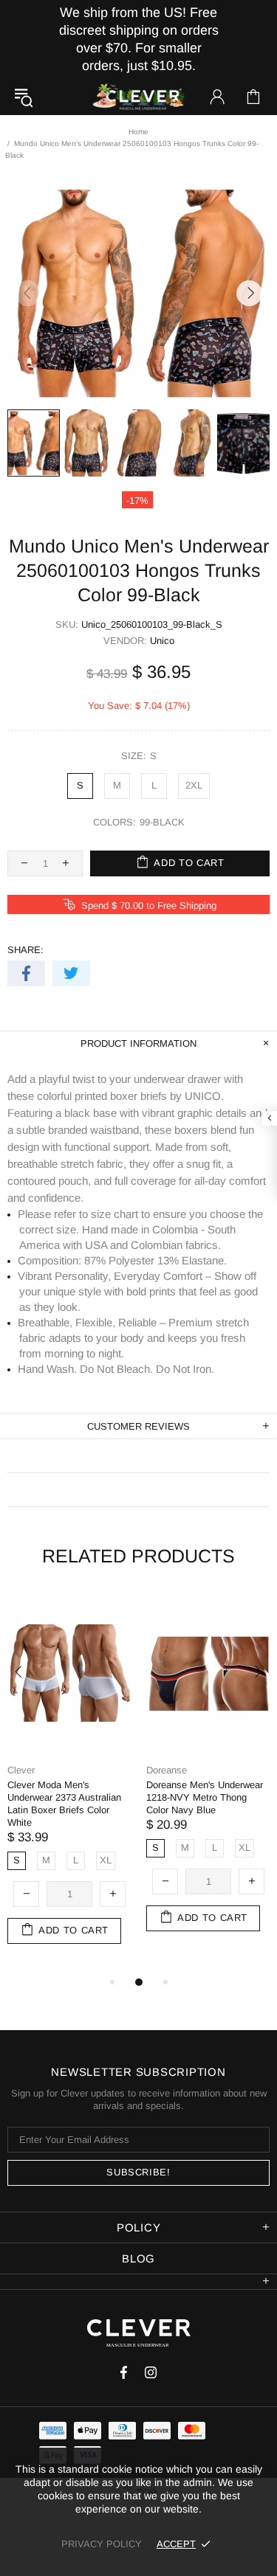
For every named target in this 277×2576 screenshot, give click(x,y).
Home (138, 132)
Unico (162, 641)
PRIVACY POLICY (102, 2544)
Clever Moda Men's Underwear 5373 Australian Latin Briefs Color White (103, 1797)
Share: (25, 950)
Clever (139, 97)
